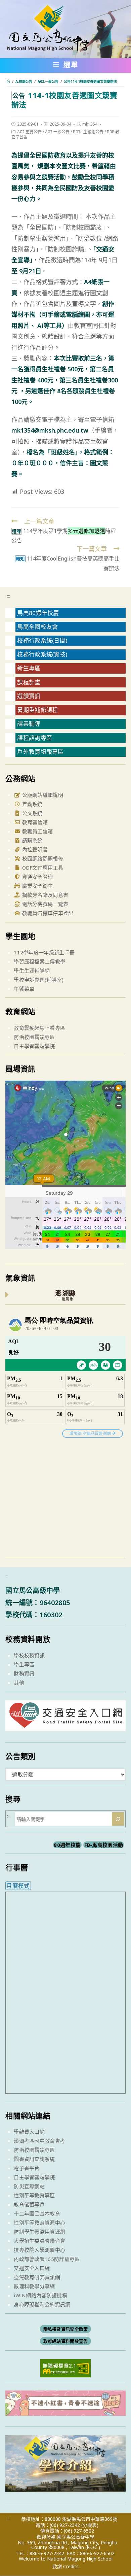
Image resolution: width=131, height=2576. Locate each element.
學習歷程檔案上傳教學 (39, 961)
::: (9, 596)
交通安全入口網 (32, 2268)
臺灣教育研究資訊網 (37, 2277)
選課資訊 (29, 696)
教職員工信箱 (37, 831)
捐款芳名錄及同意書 (44, 895)
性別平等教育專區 (34, 2195)
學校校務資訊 (29, 1655)
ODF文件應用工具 (42, 868)
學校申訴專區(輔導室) (39, 980)
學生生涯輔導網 (32, 971)
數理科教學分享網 (34, 2286)
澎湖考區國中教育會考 (39, 2141)
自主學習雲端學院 (34, 1046)
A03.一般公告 (57, 132)
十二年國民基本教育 (37, 2213)
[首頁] (8, 81)
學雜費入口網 (29, 2132)
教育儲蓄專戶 (29, 2204)
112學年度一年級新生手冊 (44, 952)
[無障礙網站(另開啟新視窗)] (65, 2368)
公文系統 (32, 813)
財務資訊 (24, 1673)
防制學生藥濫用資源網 (39, 2232)
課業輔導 (29, 724)
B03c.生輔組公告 (88, 132)
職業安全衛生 (37, 886)
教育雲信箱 (34, 822)
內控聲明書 (34, 849)
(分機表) (90, 2525)
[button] (66, 66)
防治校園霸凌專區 (34, 1037)
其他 (19, 1683)
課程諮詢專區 (35, 738)
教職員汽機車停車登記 (47, 913)
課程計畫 (29, 682)
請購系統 (32, 840)
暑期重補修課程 (37, 710)
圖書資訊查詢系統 (34, 2159)
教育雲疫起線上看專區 (39, 1028)
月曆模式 (18, 1886)
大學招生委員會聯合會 (39, 2241)
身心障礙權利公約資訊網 (42, 2304)
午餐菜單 (24, 989)
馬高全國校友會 (37, 627)
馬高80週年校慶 (38, 613)
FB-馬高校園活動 (104, 1845)
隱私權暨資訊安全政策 (66, 2329)
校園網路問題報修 (42, 858)
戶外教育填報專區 (40, 752)
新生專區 (29, 668)
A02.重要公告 (29, 132)
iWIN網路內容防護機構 (40, 2295)
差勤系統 (32, 804)
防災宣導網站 (29, 2186)
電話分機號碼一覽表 (44, 904)
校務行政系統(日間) (42, 640)
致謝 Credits (65, 2567)
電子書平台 (27, 2168)
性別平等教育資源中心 (39, 2223)
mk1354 (90, 124)
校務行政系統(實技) (42, 654)
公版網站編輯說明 (42, 795)
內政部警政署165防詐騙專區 (47, 2259)
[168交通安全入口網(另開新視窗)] (65, 1725)
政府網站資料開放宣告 (66, 2341)
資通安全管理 (37, 877)
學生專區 (24, 1664)
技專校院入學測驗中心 (39, 2250)
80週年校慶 (67, 1845)
